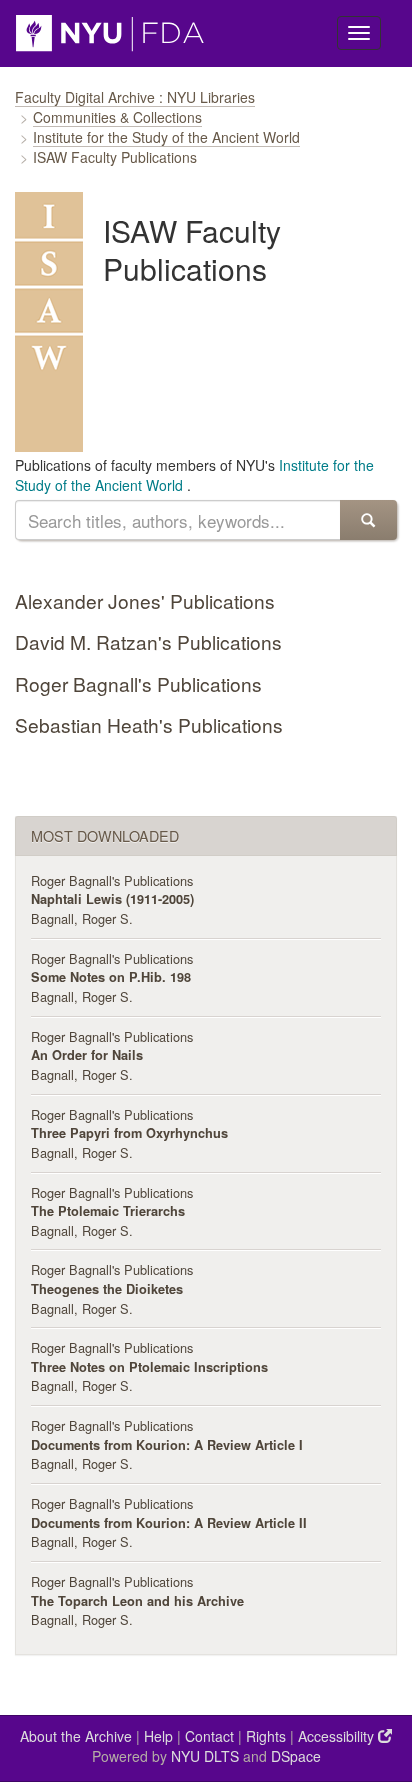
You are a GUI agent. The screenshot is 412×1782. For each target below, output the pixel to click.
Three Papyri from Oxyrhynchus (129, 1133)
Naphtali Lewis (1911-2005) (112, 899)
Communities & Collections (117, 117)
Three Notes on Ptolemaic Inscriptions (149, 1367)
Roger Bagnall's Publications (138, 683)
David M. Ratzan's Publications (148, 641)
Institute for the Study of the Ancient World (166, 137)
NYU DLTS (205, 1756)
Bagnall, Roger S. (82, 918)
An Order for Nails (87, 1055)
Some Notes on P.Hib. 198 (111, 977)
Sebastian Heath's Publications (149, 724)
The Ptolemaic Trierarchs (108, 1211)
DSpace (296, 1756)
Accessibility (338, 1736)
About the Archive (76, 1736)
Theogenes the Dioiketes (107, 1289)
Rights (266, 1736)
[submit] (368, 520)
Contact (209, 1736)
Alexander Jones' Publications (145, 600)
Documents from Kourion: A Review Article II (169, 1523)
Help (158, 1736)
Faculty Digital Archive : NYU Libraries (135, 97)
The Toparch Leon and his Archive (137, 1601)
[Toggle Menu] (359, 33)
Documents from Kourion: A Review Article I (167, 1445)
